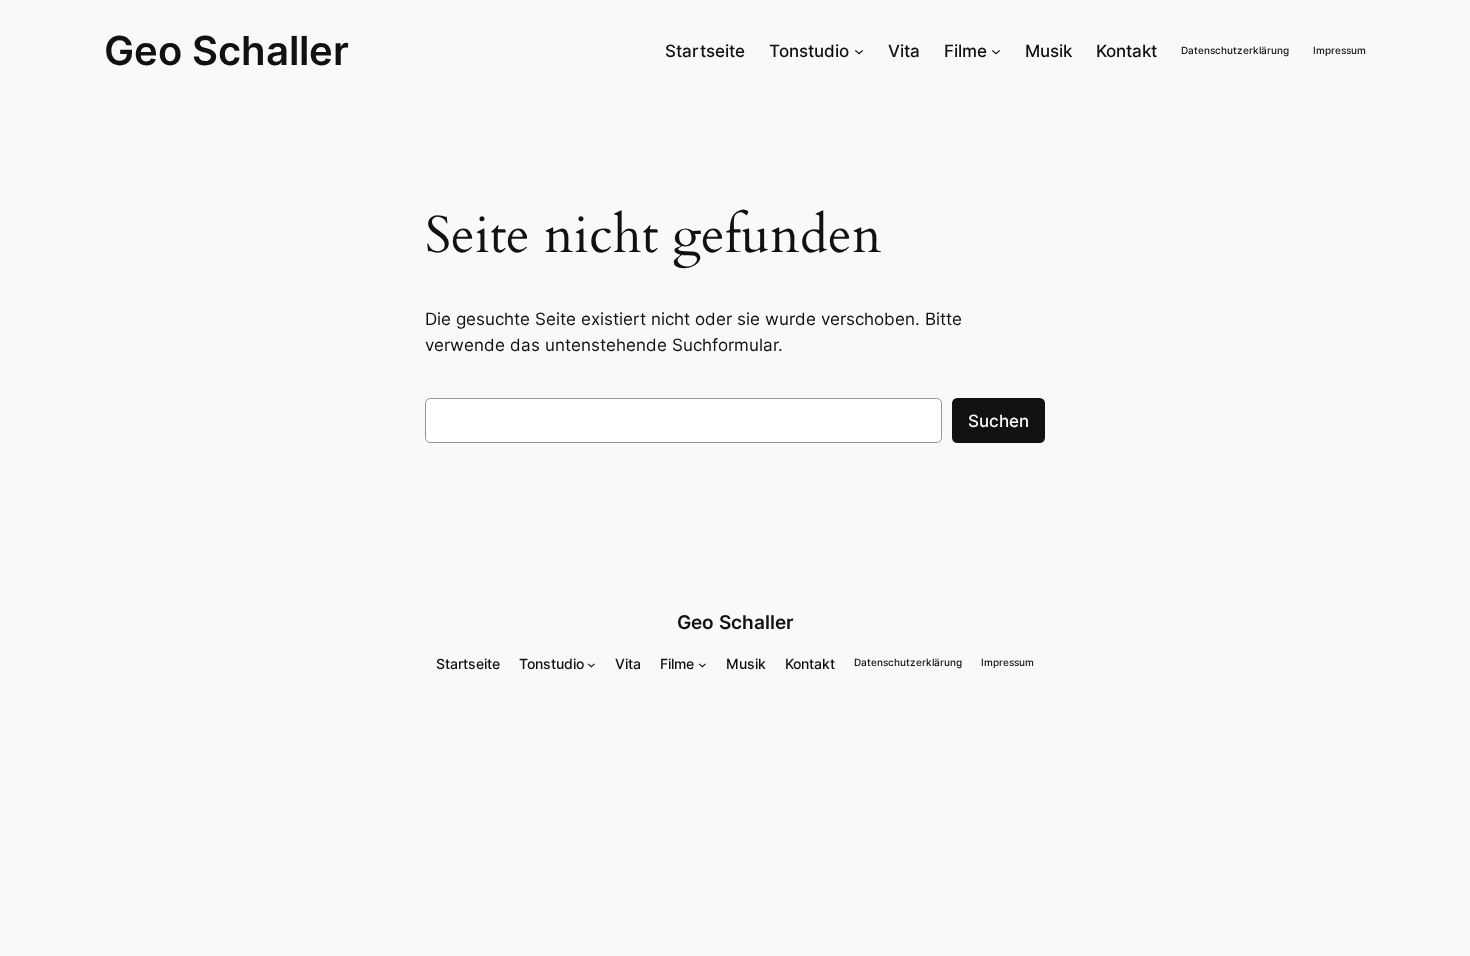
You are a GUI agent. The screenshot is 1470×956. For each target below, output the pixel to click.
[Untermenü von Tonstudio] (859, 51)
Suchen (998, 421)
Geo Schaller (226, 50)
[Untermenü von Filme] (996, 51)
